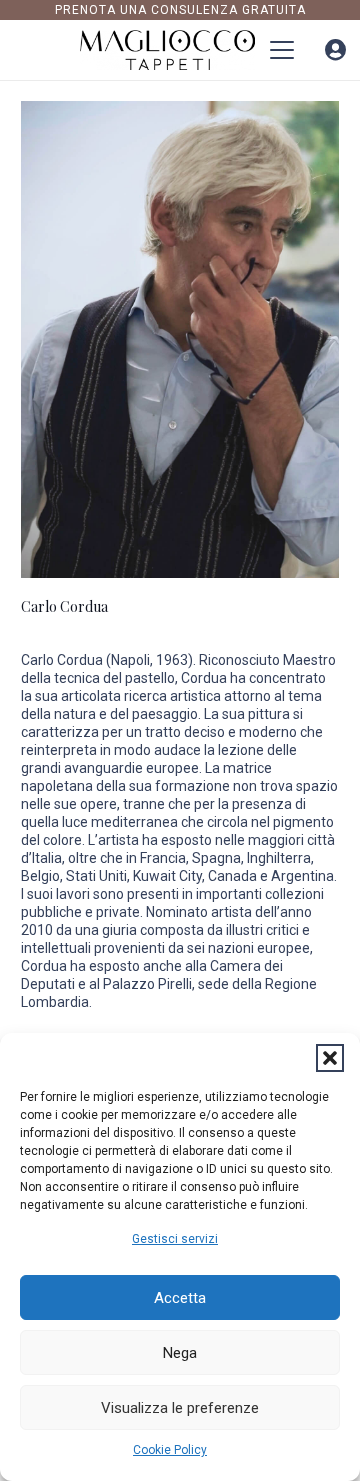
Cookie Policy (170, 1450)
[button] (330, 1058)
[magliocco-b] (168, 50)
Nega (180, 1353)
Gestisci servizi (175, 1239)
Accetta (180, 1298)
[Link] (335, 50)
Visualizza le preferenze (180, 1408)
